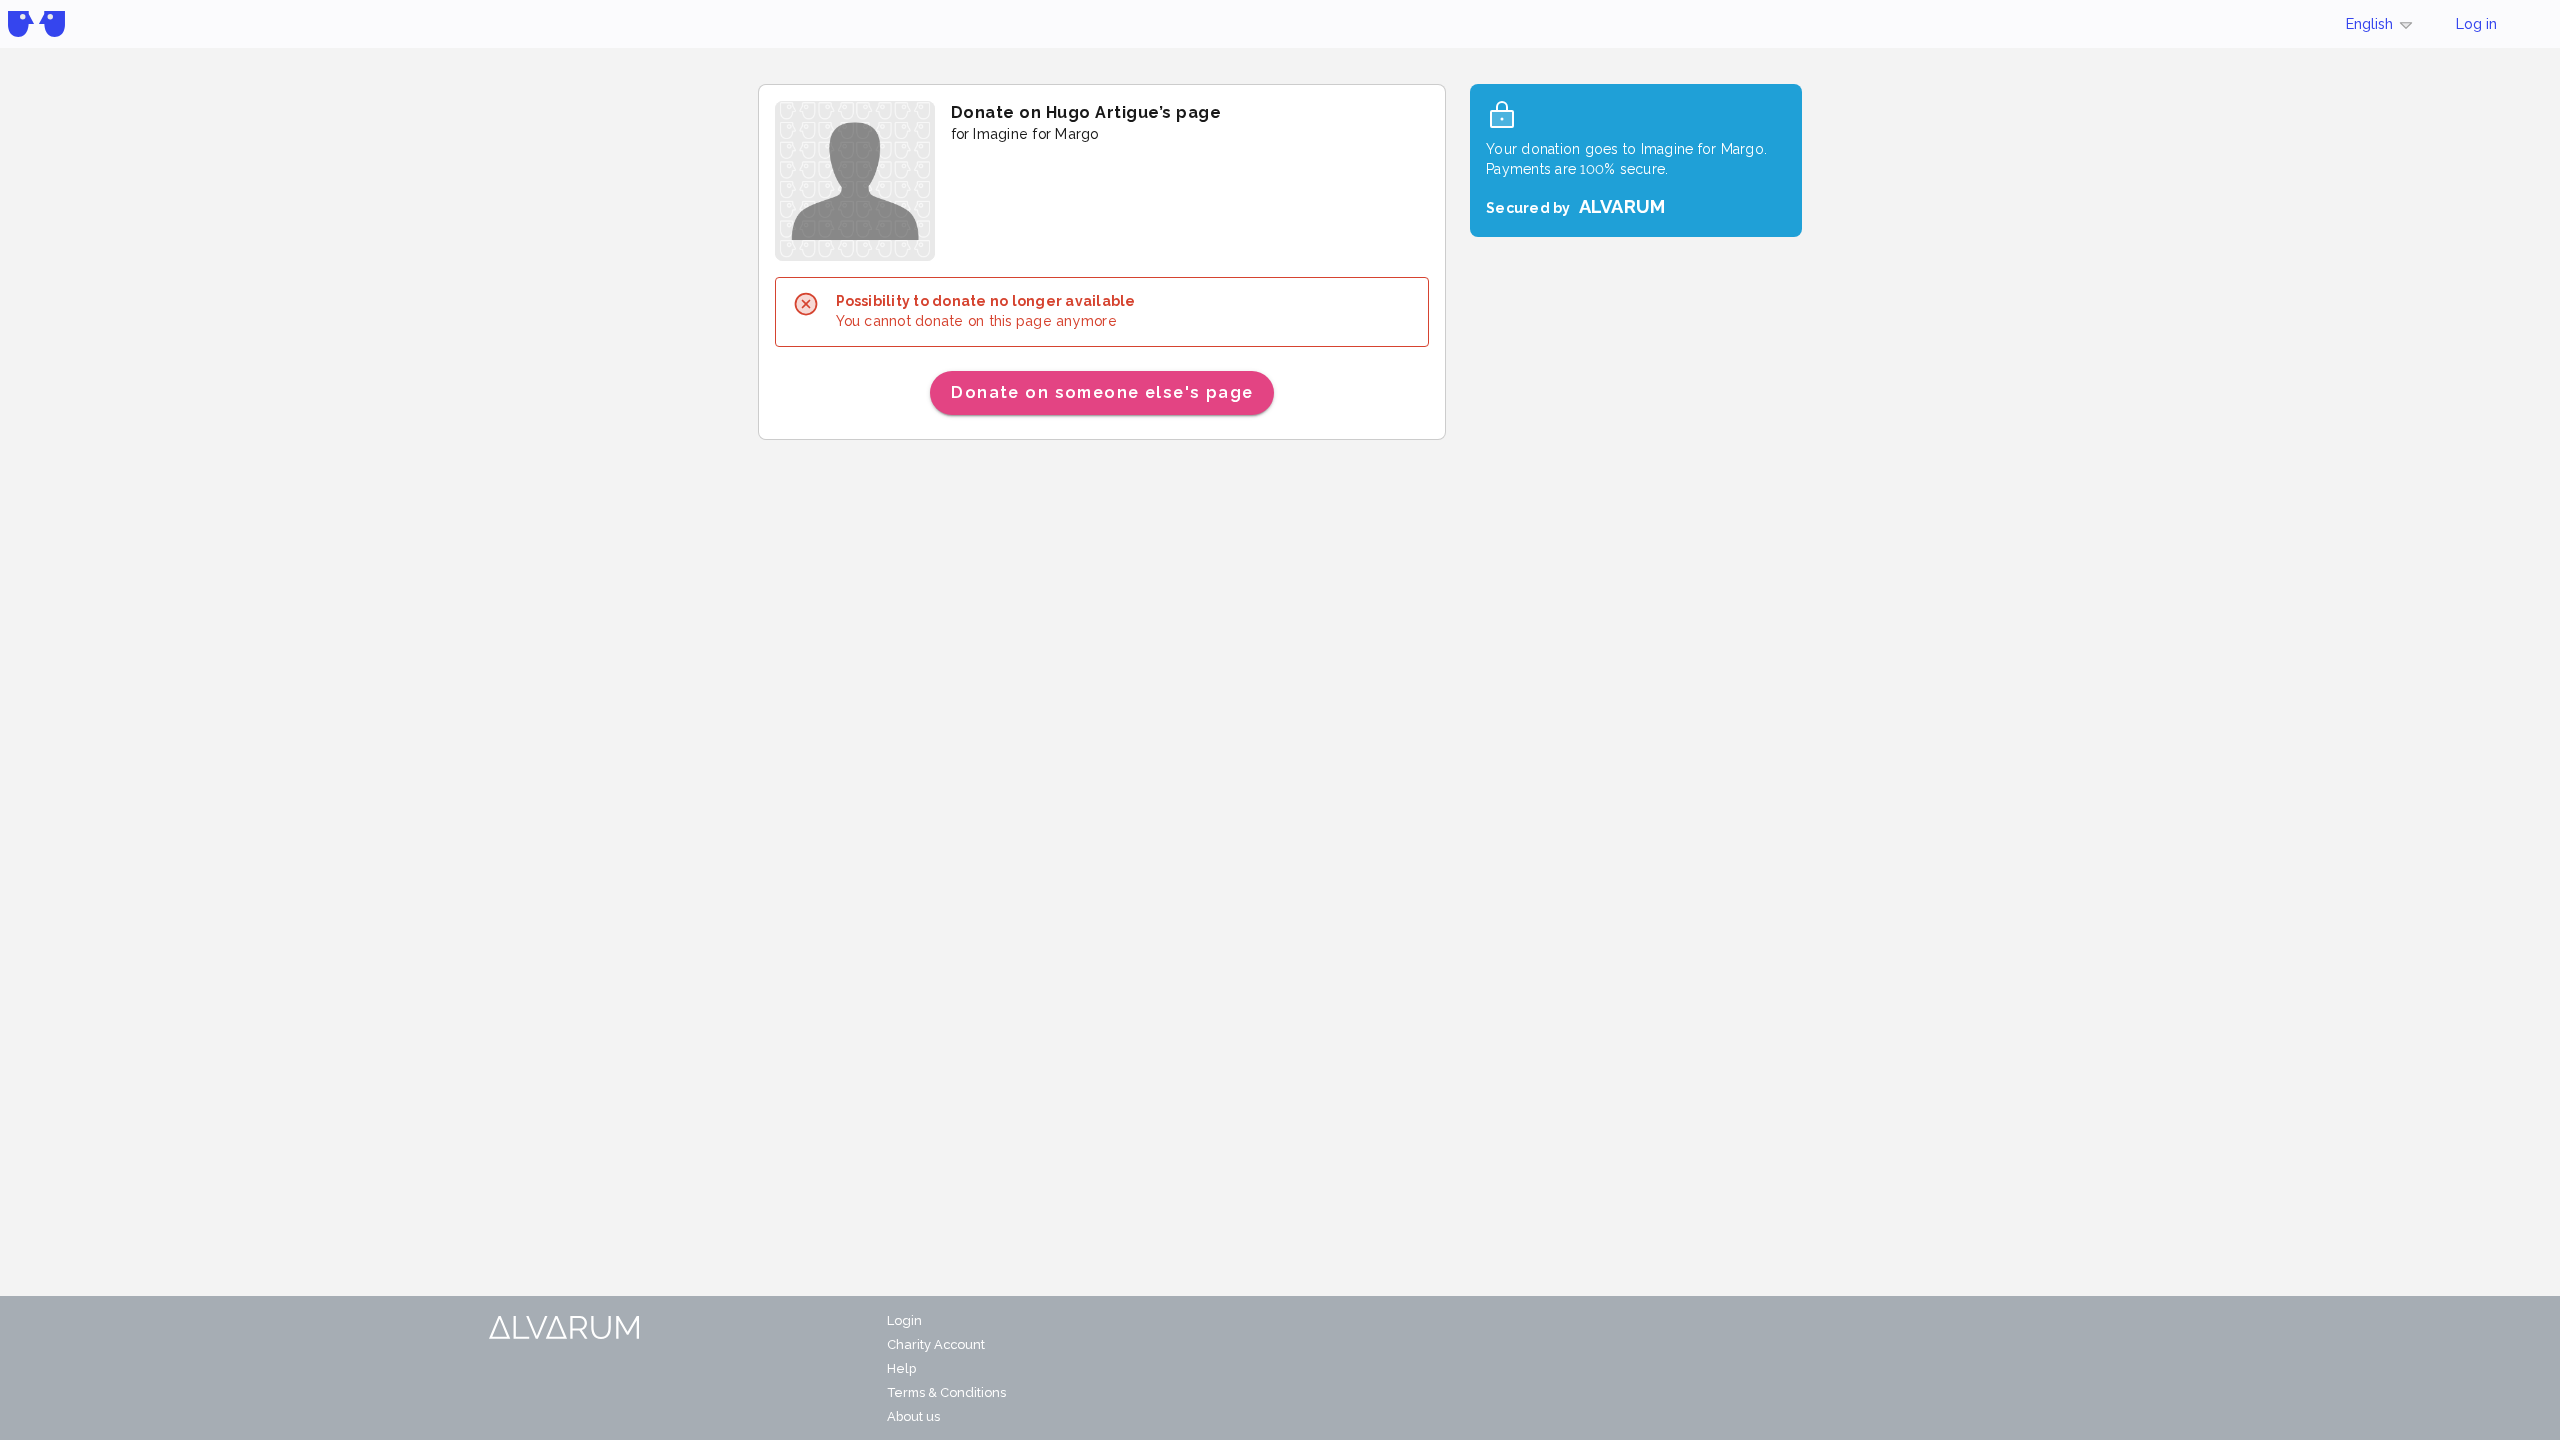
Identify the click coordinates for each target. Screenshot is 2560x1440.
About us (913, 1416)
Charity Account (936, 1344)
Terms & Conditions (946, 1392)
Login (904, 1320)
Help (901, 1368)
